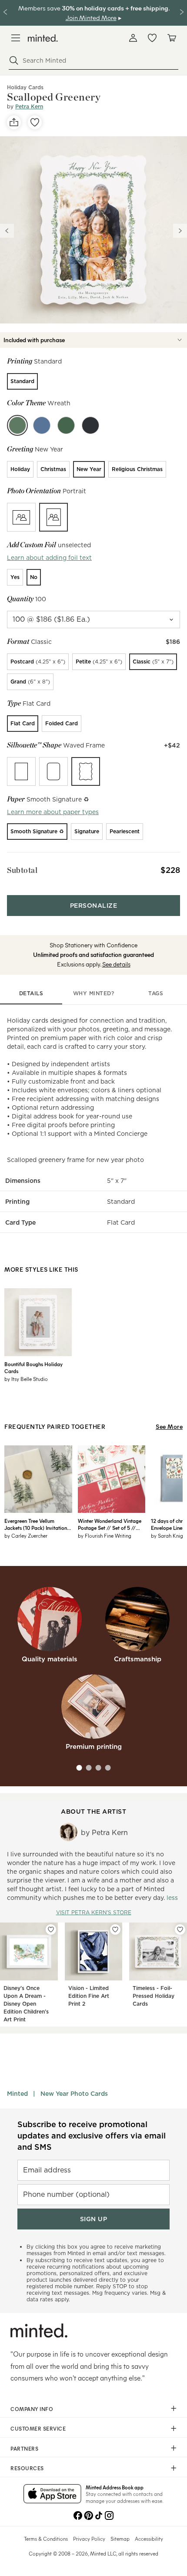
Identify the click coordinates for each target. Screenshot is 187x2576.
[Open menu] (16, 38)
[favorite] (35, 122)
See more (169, 1426)
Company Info (32, 2409)
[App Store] (52, 2495)
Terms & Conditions (46, 2539)
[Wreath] (17, 425)
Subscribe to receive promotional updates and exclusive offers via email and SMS (92, 2136)
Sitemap (120, 2539)
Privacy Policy (89, 2539)
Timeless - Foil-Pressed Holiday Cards (154, 1996)
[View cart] (171, 38)
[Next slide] (180, 231)
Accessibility (149, 2539)
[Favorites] (152, 38)
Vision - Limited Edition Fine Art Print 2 (89, 1996)
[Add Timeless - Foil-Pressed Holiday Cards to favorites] (180, 1929)
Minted (17, 2094)
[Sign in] (133, 38)
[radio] (22, 381)
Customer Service (38, 2428)
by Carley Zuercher (26, 1535)
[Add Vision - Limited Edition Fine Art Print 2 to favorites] (115, 1929)
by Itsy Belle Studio (26, 1379)
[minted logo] (43, 38)
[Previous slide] (7, 231)
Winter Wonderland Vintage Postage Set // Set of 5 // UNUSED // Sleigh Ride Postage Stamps (110, 1524)
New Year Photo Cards (74, 2094)
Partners (24, 2448)
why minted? (94, 993)
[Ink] (90, 425)
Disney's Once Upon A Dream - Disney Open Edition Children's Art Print (26, 2004)
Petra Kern (29, 106)
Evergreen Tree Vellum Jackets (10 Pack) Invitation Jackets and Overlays (36, 1524)
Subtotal (22, 870)
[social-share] (14, 122)
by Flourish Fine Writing (105, 1535)
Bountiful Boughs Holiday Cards (33, 1367)
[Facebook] (78, 2515)
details (31, 993)
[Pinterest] (88, 2515)
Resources (27, 2468)
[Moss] (66, 425)
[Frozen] (42, 425)
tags (156, 993)
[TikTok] (99, 2515)
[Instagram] (109, 2515)
